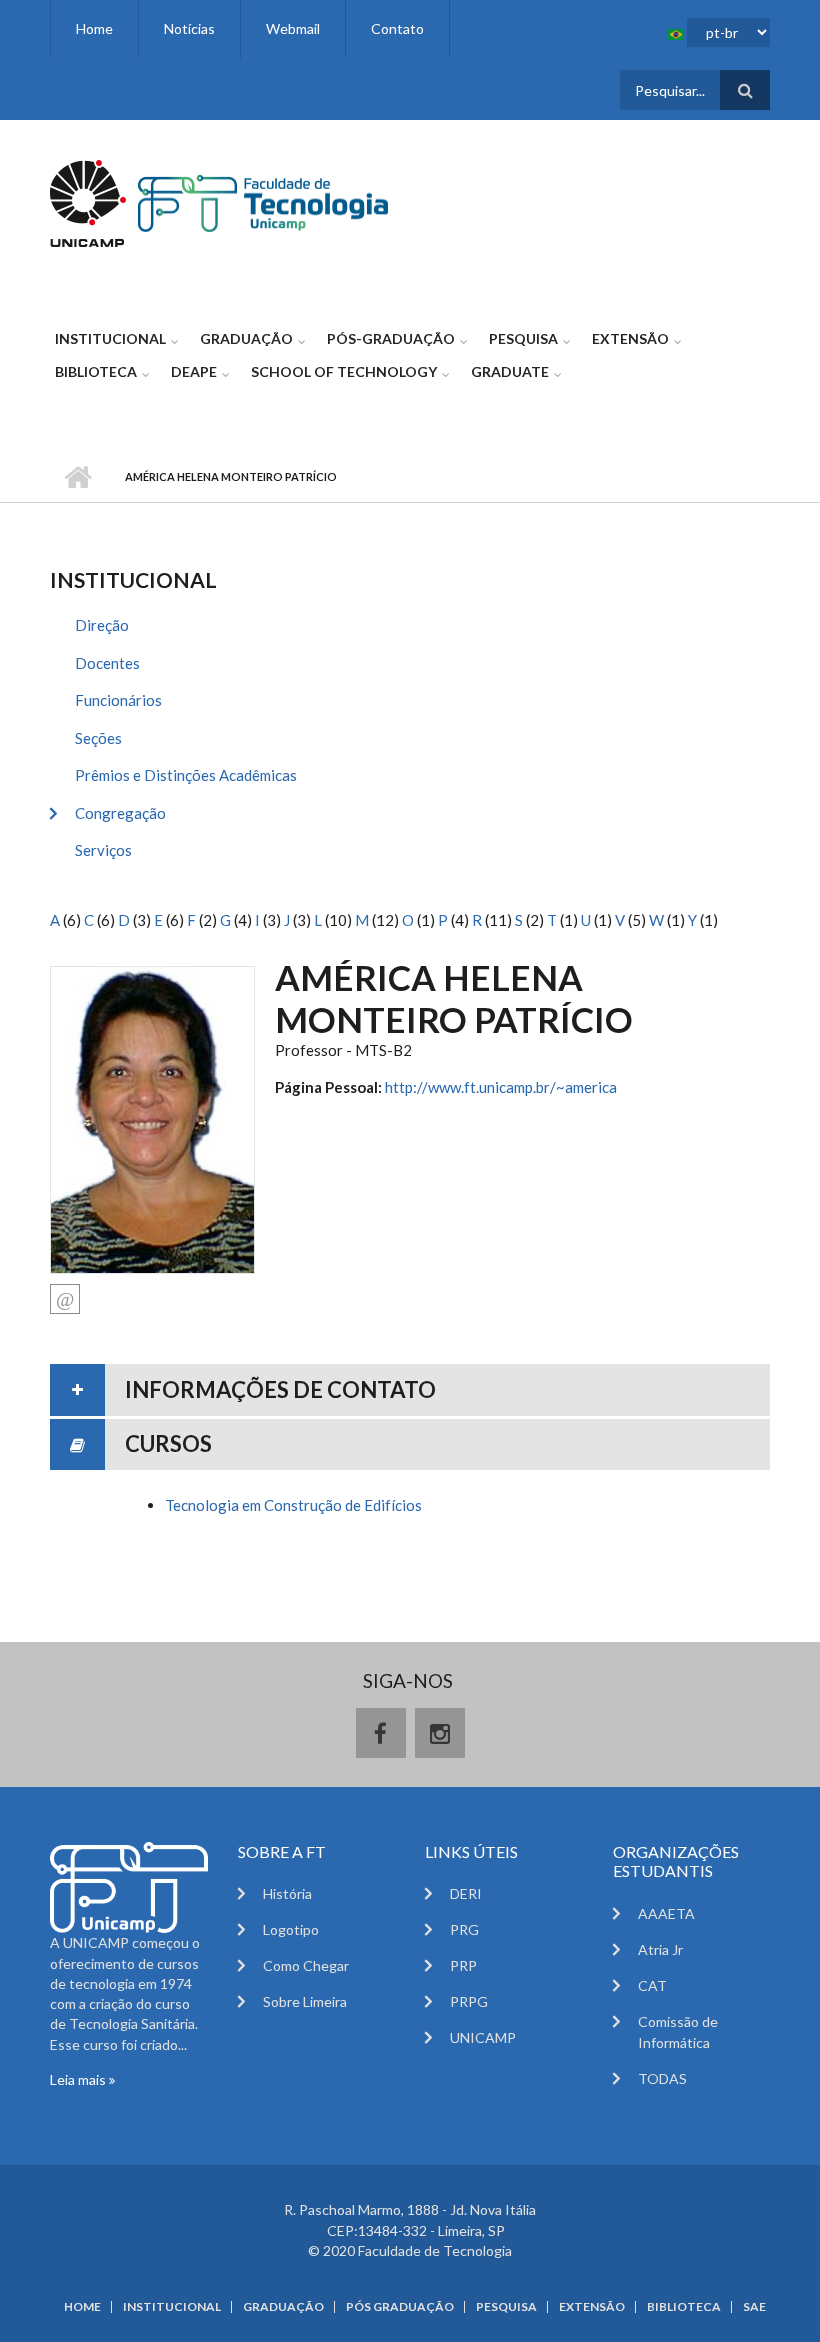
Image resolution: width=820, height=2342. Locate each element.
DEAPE (194, 371)
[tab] (410, 1390)
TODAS (662, 2078)
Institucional (110, 338)
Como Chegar (306, 1965)
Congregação (120, 813)
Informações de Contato (280, 1389)
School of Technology (344, 371)
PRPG (469, 2001)
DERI (466, 1893)
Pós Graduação (400, 2307)
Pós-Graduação (391, 338)
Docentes (107, 663)
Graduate (510, 371)
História (287, 1893)
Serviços (103, 850)
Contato (397, 28)
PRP (463, 1965)
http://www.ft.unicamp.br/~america (501, 1087)
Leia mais (79, 2079)
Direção (102, 625)
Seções (98, 738)
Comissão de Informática (678, 2032)
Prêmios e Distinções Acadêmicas (186, 775)
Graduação (246, 338)
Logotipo (291, 1929)
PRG (464, 1929)
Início (77, 477)
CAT (652, 1985)
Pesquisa (523, 338)
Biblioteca (96, 371)
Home (94, 28)
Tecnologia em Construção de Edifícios (293, 1505)
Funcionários (118, 700)
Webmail (293, 28)
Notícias (189, 28)
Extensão (630, 338)
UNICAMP (483, 2037)
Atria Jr (660, 1949)
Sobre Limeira (305, 2001)
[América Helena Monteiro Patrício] (152, 1118)
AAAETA (666, 1913)
